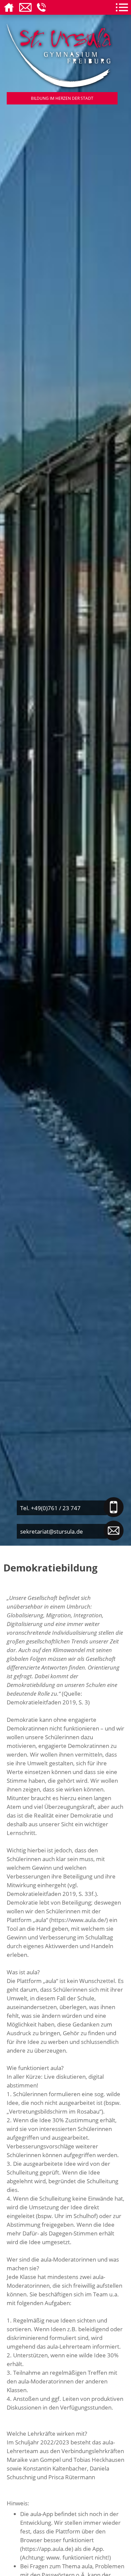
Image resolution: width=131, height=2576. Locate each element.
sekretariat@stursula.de (52, 1531)
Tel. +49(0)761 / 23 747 (50, 1508)
